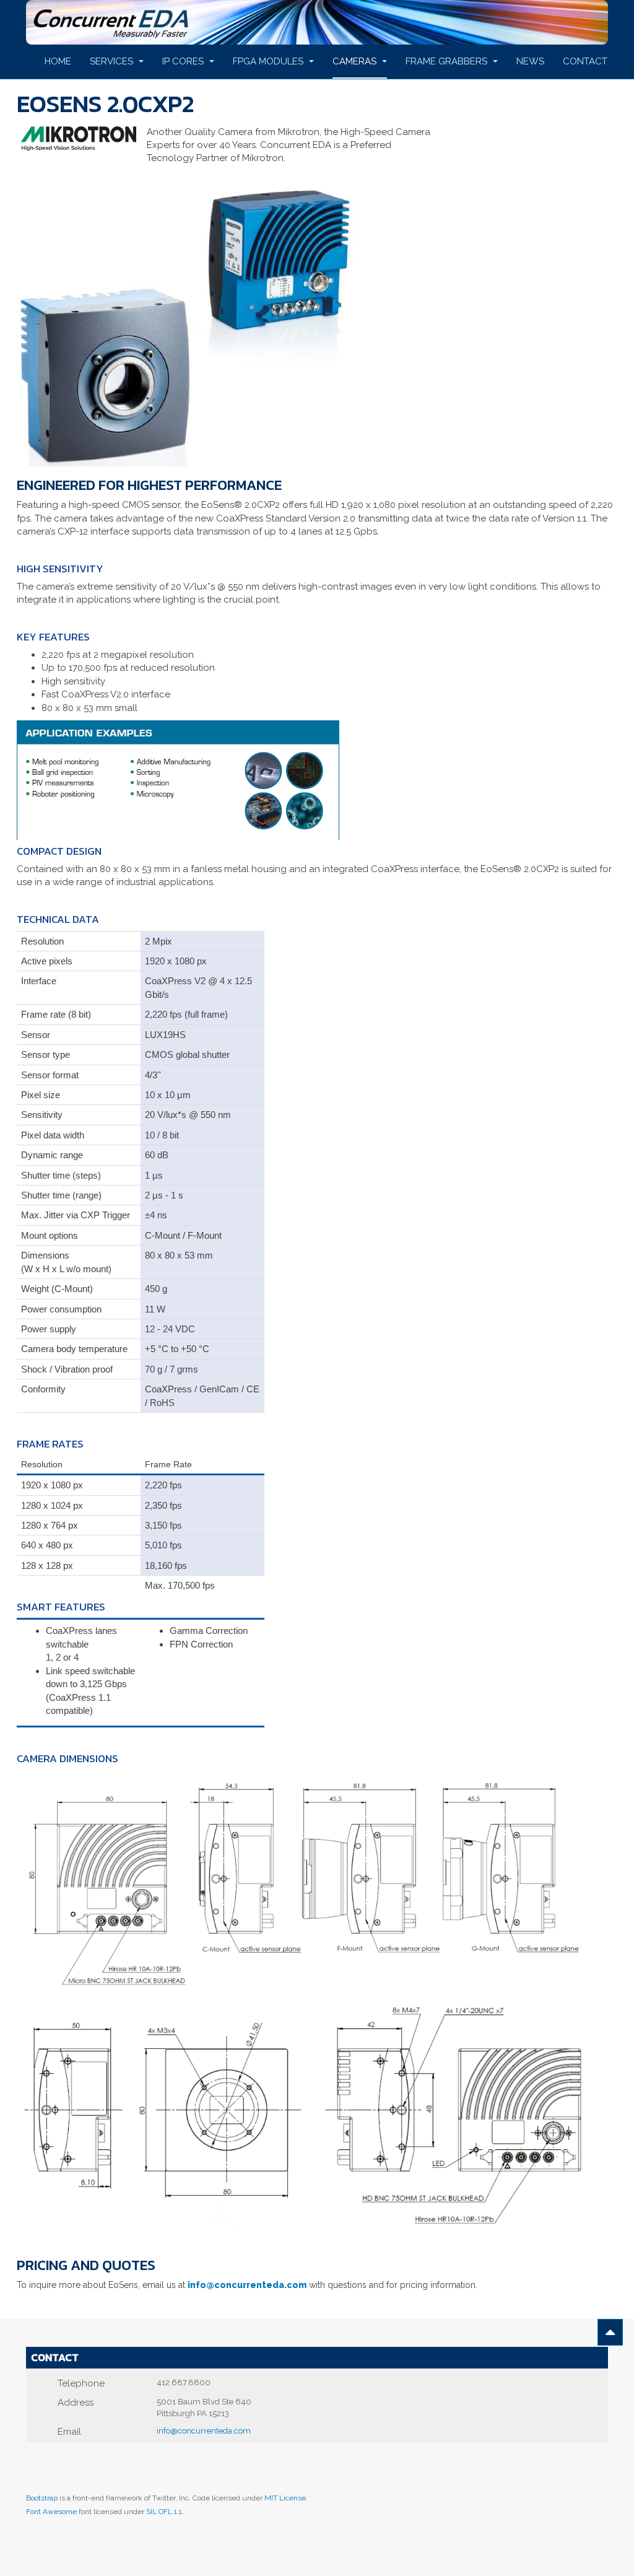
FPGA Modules (269, 61)
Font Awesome (51, 2512)
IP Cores (184, 61)
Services (113, 61)
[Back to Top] (610, 2332)
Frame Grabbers (448, 61)
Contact (585, 61)
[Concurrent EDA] (317, 22)
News (530, 61)
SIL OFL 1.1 (164, 2512)
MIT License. (286, 2498)
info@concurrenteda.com (247, 2285)
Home (58, 61)
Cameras (356, 61)
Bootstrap (42, 2498)
